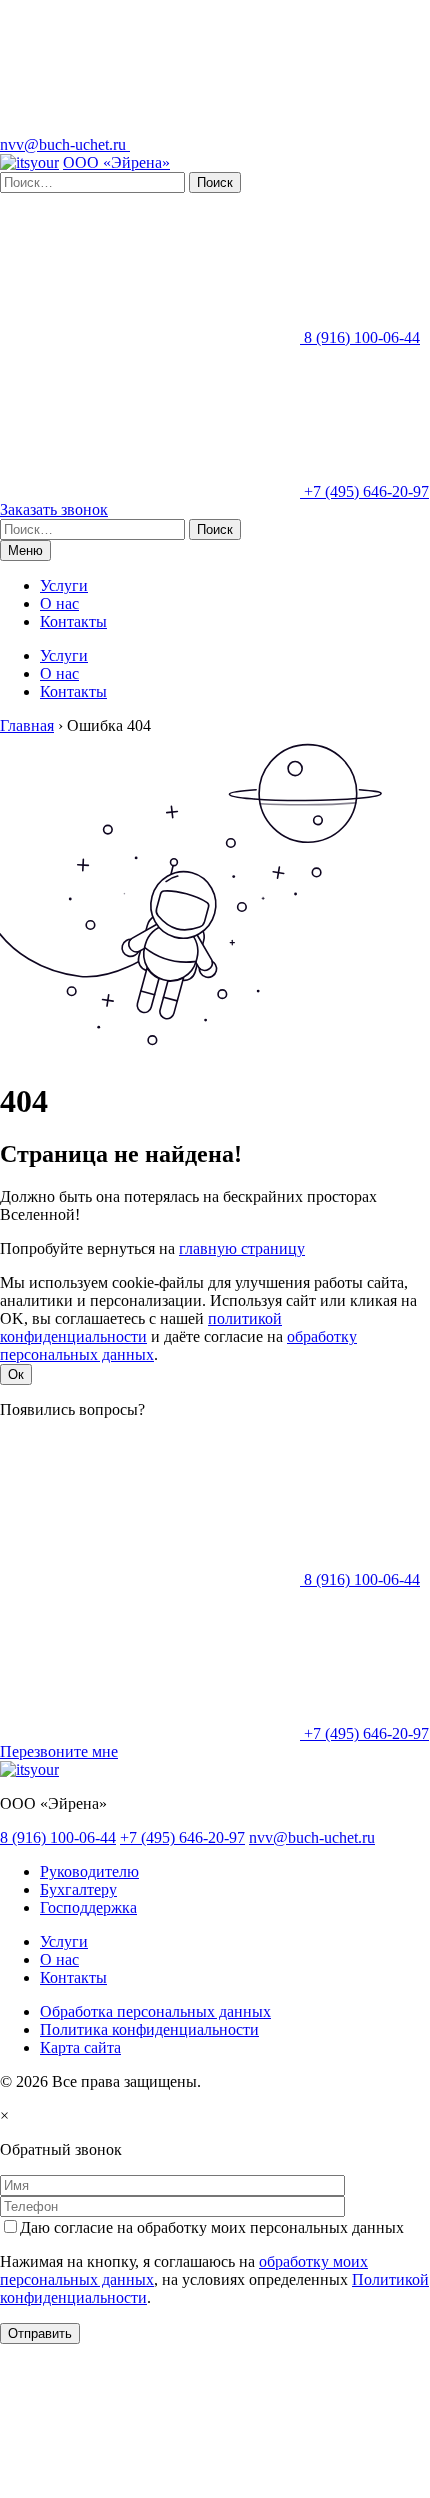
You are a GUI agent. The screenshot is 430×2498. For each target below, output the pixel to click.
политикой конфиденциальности (141, 1327)
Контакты (73, 621)
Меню (25, 550)
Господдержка (88, 1907)
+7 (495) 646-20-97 (364, 491)
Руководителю (89, 1871)
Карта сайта (80, 2047)
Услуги (64, 585)
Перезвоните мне (59, 1751)
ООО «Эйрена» (116, 162)
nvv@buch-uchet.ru (65, 144)
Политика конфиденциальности (149, 2029)
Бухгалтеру (78, 1889)
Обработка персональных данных (155, 2011)
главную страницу (242, 1248)
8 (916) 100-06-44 (360, 337)
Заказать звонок (54, 509)
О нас (59, 603)
